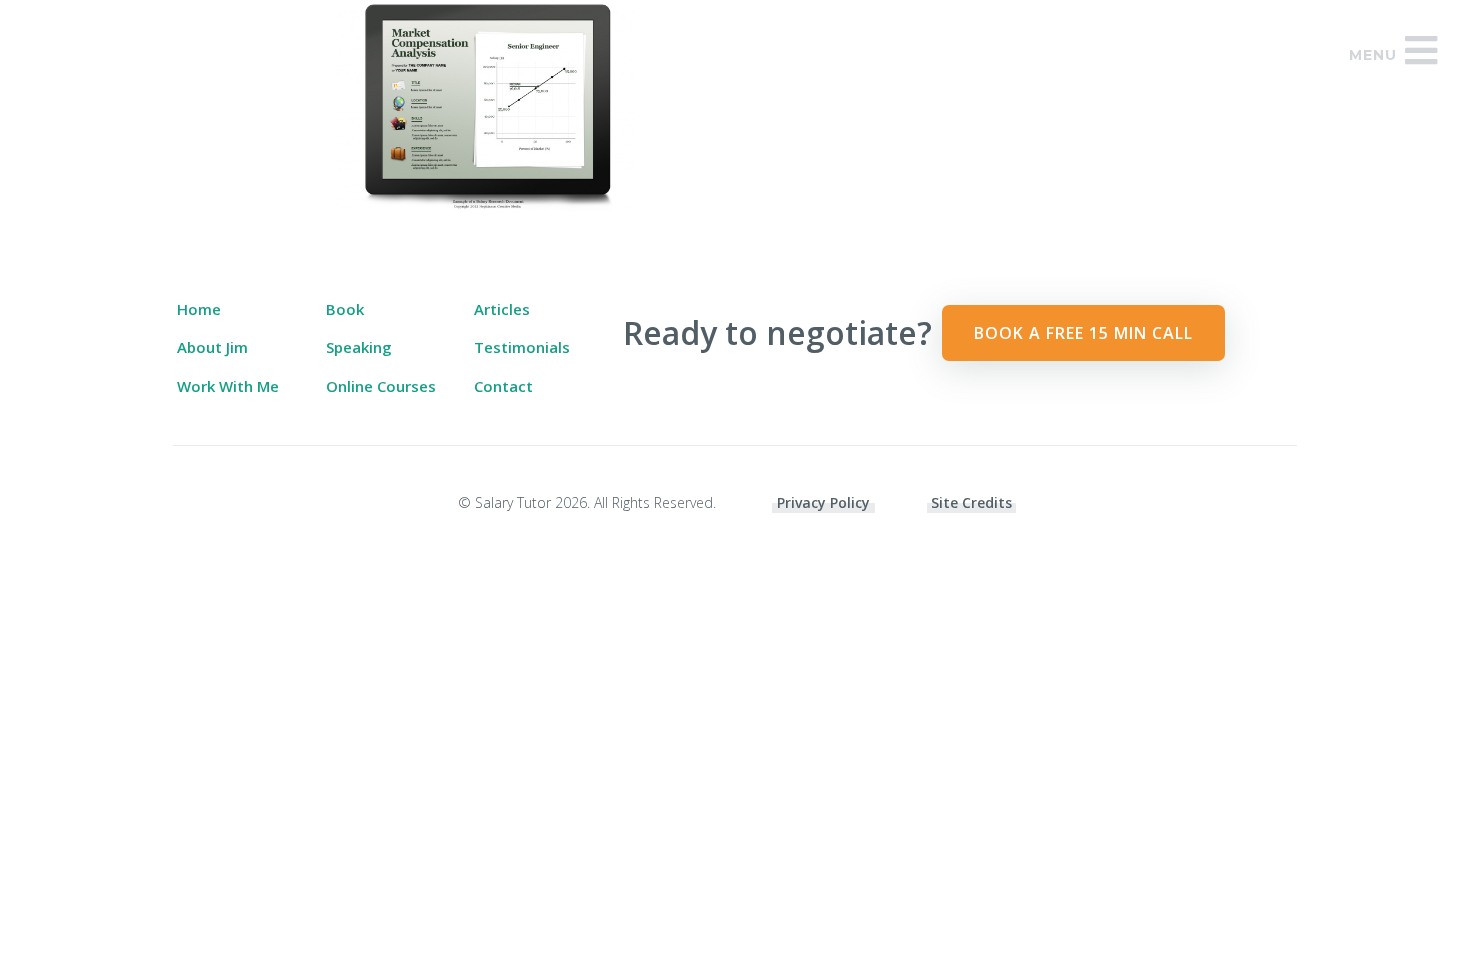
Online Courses (381, 386)
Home (199, 309)
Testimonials (522, 347)
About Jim (212, 347)
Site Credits (971, 502)
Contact (503, 386)
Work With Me (228, 386)
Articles (502, 309)
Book (345, 309)
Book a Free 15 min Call (1083, 333)
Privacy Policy (823, 502)
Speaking (359, 347)
